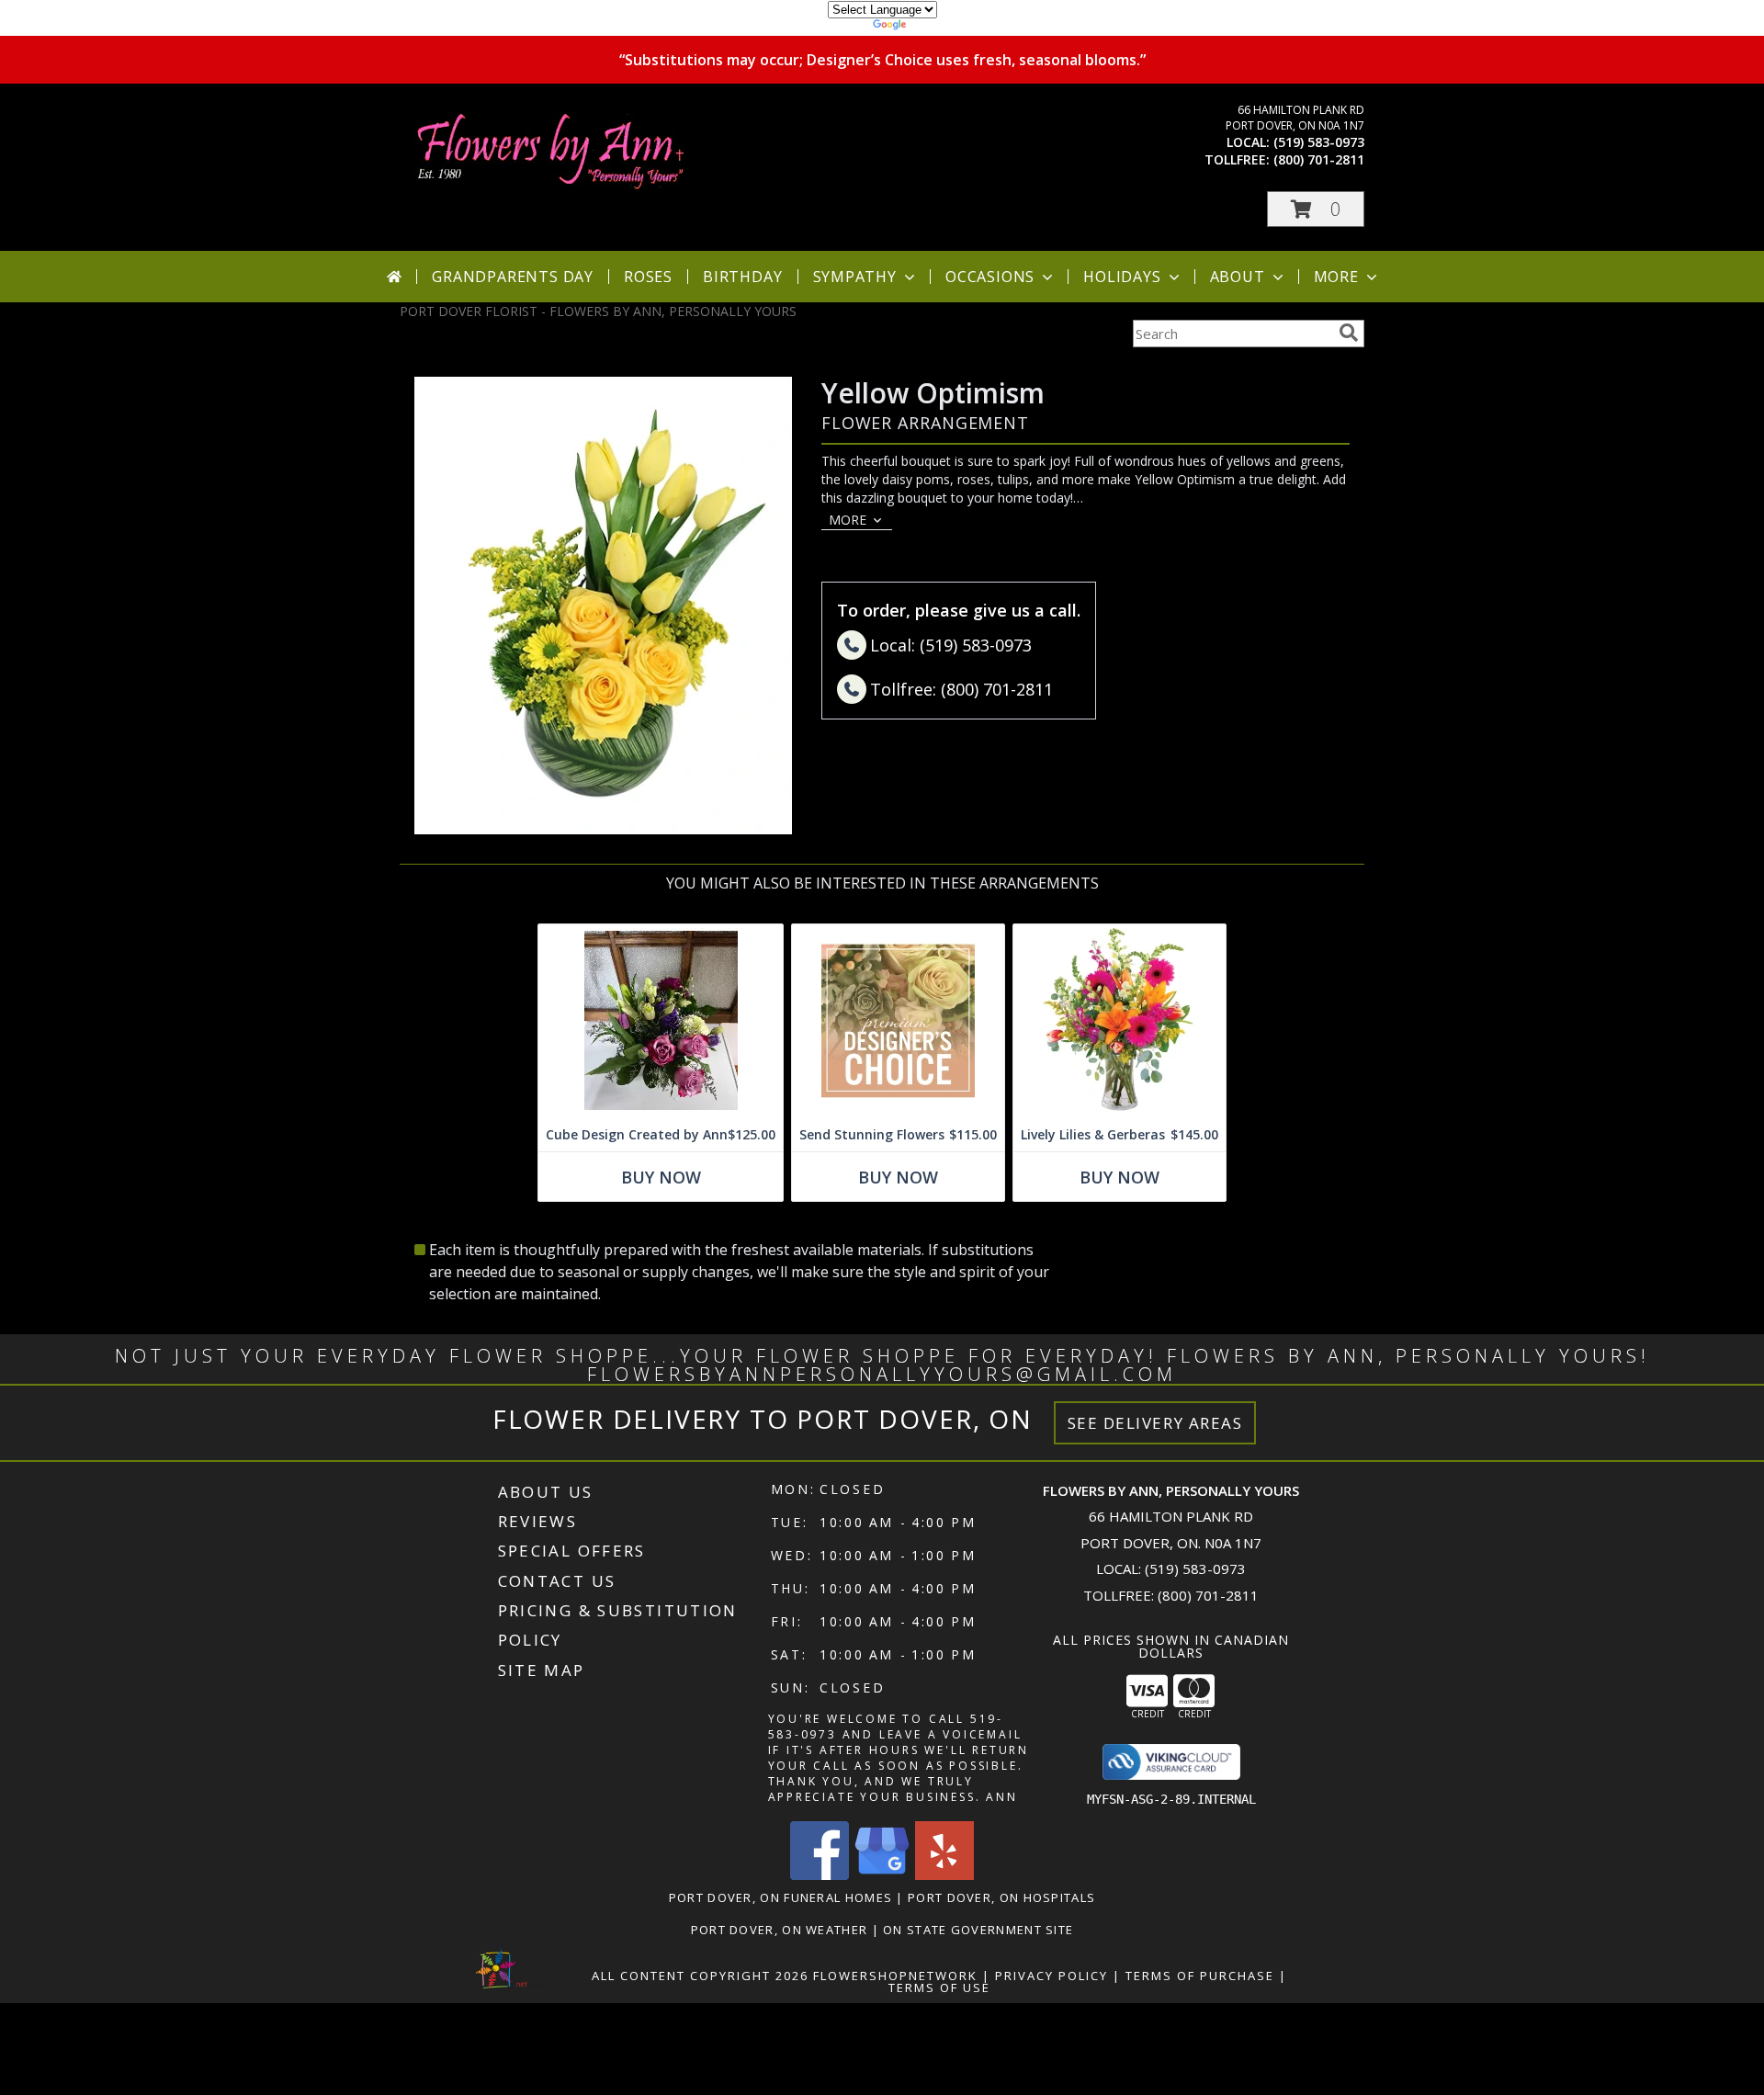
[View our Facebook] (820, 1875)
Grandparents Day (513, 277)
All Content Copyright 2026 (700, 1976)
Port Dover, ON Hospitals (1001, 1897)
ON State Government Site (978, 1930)
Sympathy (855, 277)
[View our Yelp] (944, 1875)
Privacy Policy (1052, 1976)
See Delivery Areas (1155, 1423)
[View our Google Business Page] (882, 1875)
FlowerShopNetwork (895, 1976)
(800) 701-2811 (1319, 159)
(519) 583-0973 (1319, 142)
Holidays (1122, 277)
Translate (938, 27)
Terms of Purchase (1200, 1976)
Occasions (990, 277)
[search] (1349, 333)
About (1238, 277)
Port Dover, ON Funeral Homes (780, 1897)
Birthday (742, 277)
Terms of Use (939, 1987)
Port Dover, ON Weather (780, 1930)
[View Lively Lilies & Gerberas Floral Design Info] (1119, 1021)
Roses (648, 277)
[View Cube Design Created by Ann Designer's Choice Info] (661, 1021)
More (1336, 277)
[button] (1316, 209)
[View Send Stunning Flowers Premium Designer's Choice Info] (898, 1021)
